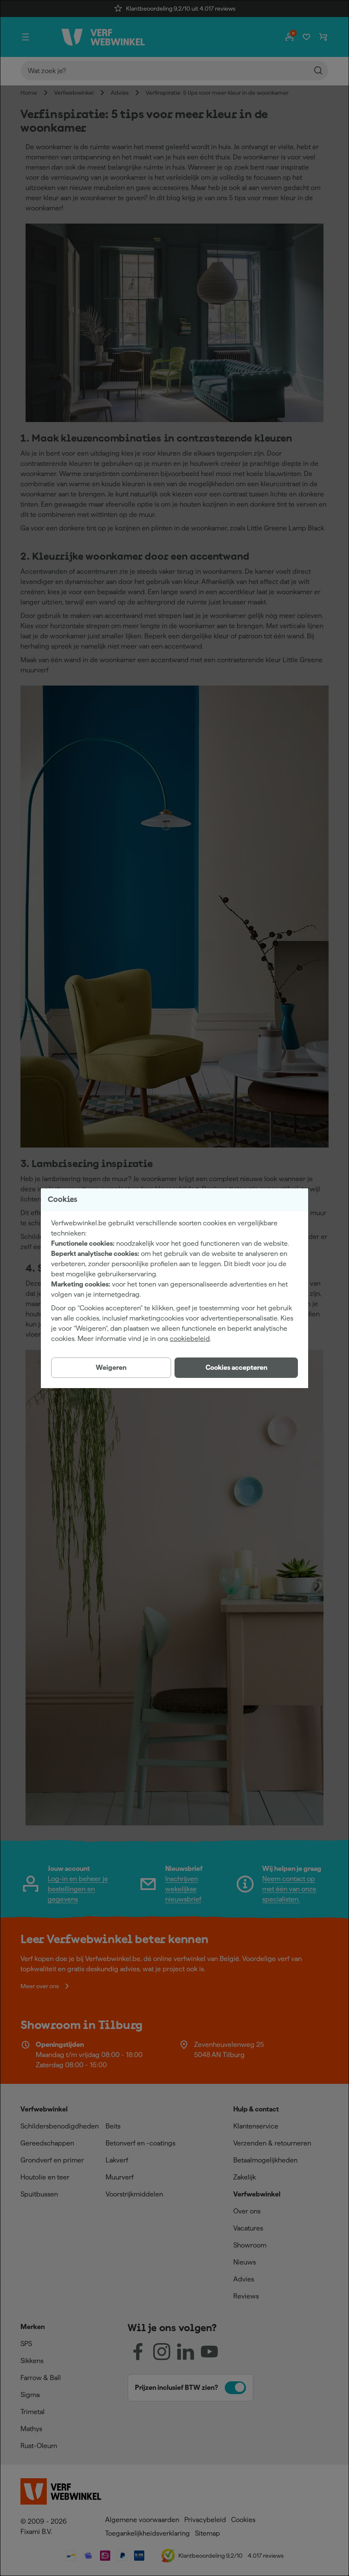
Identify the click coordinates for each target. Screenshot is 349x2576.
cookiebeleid (190, 1339)
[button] (236, 1368)
